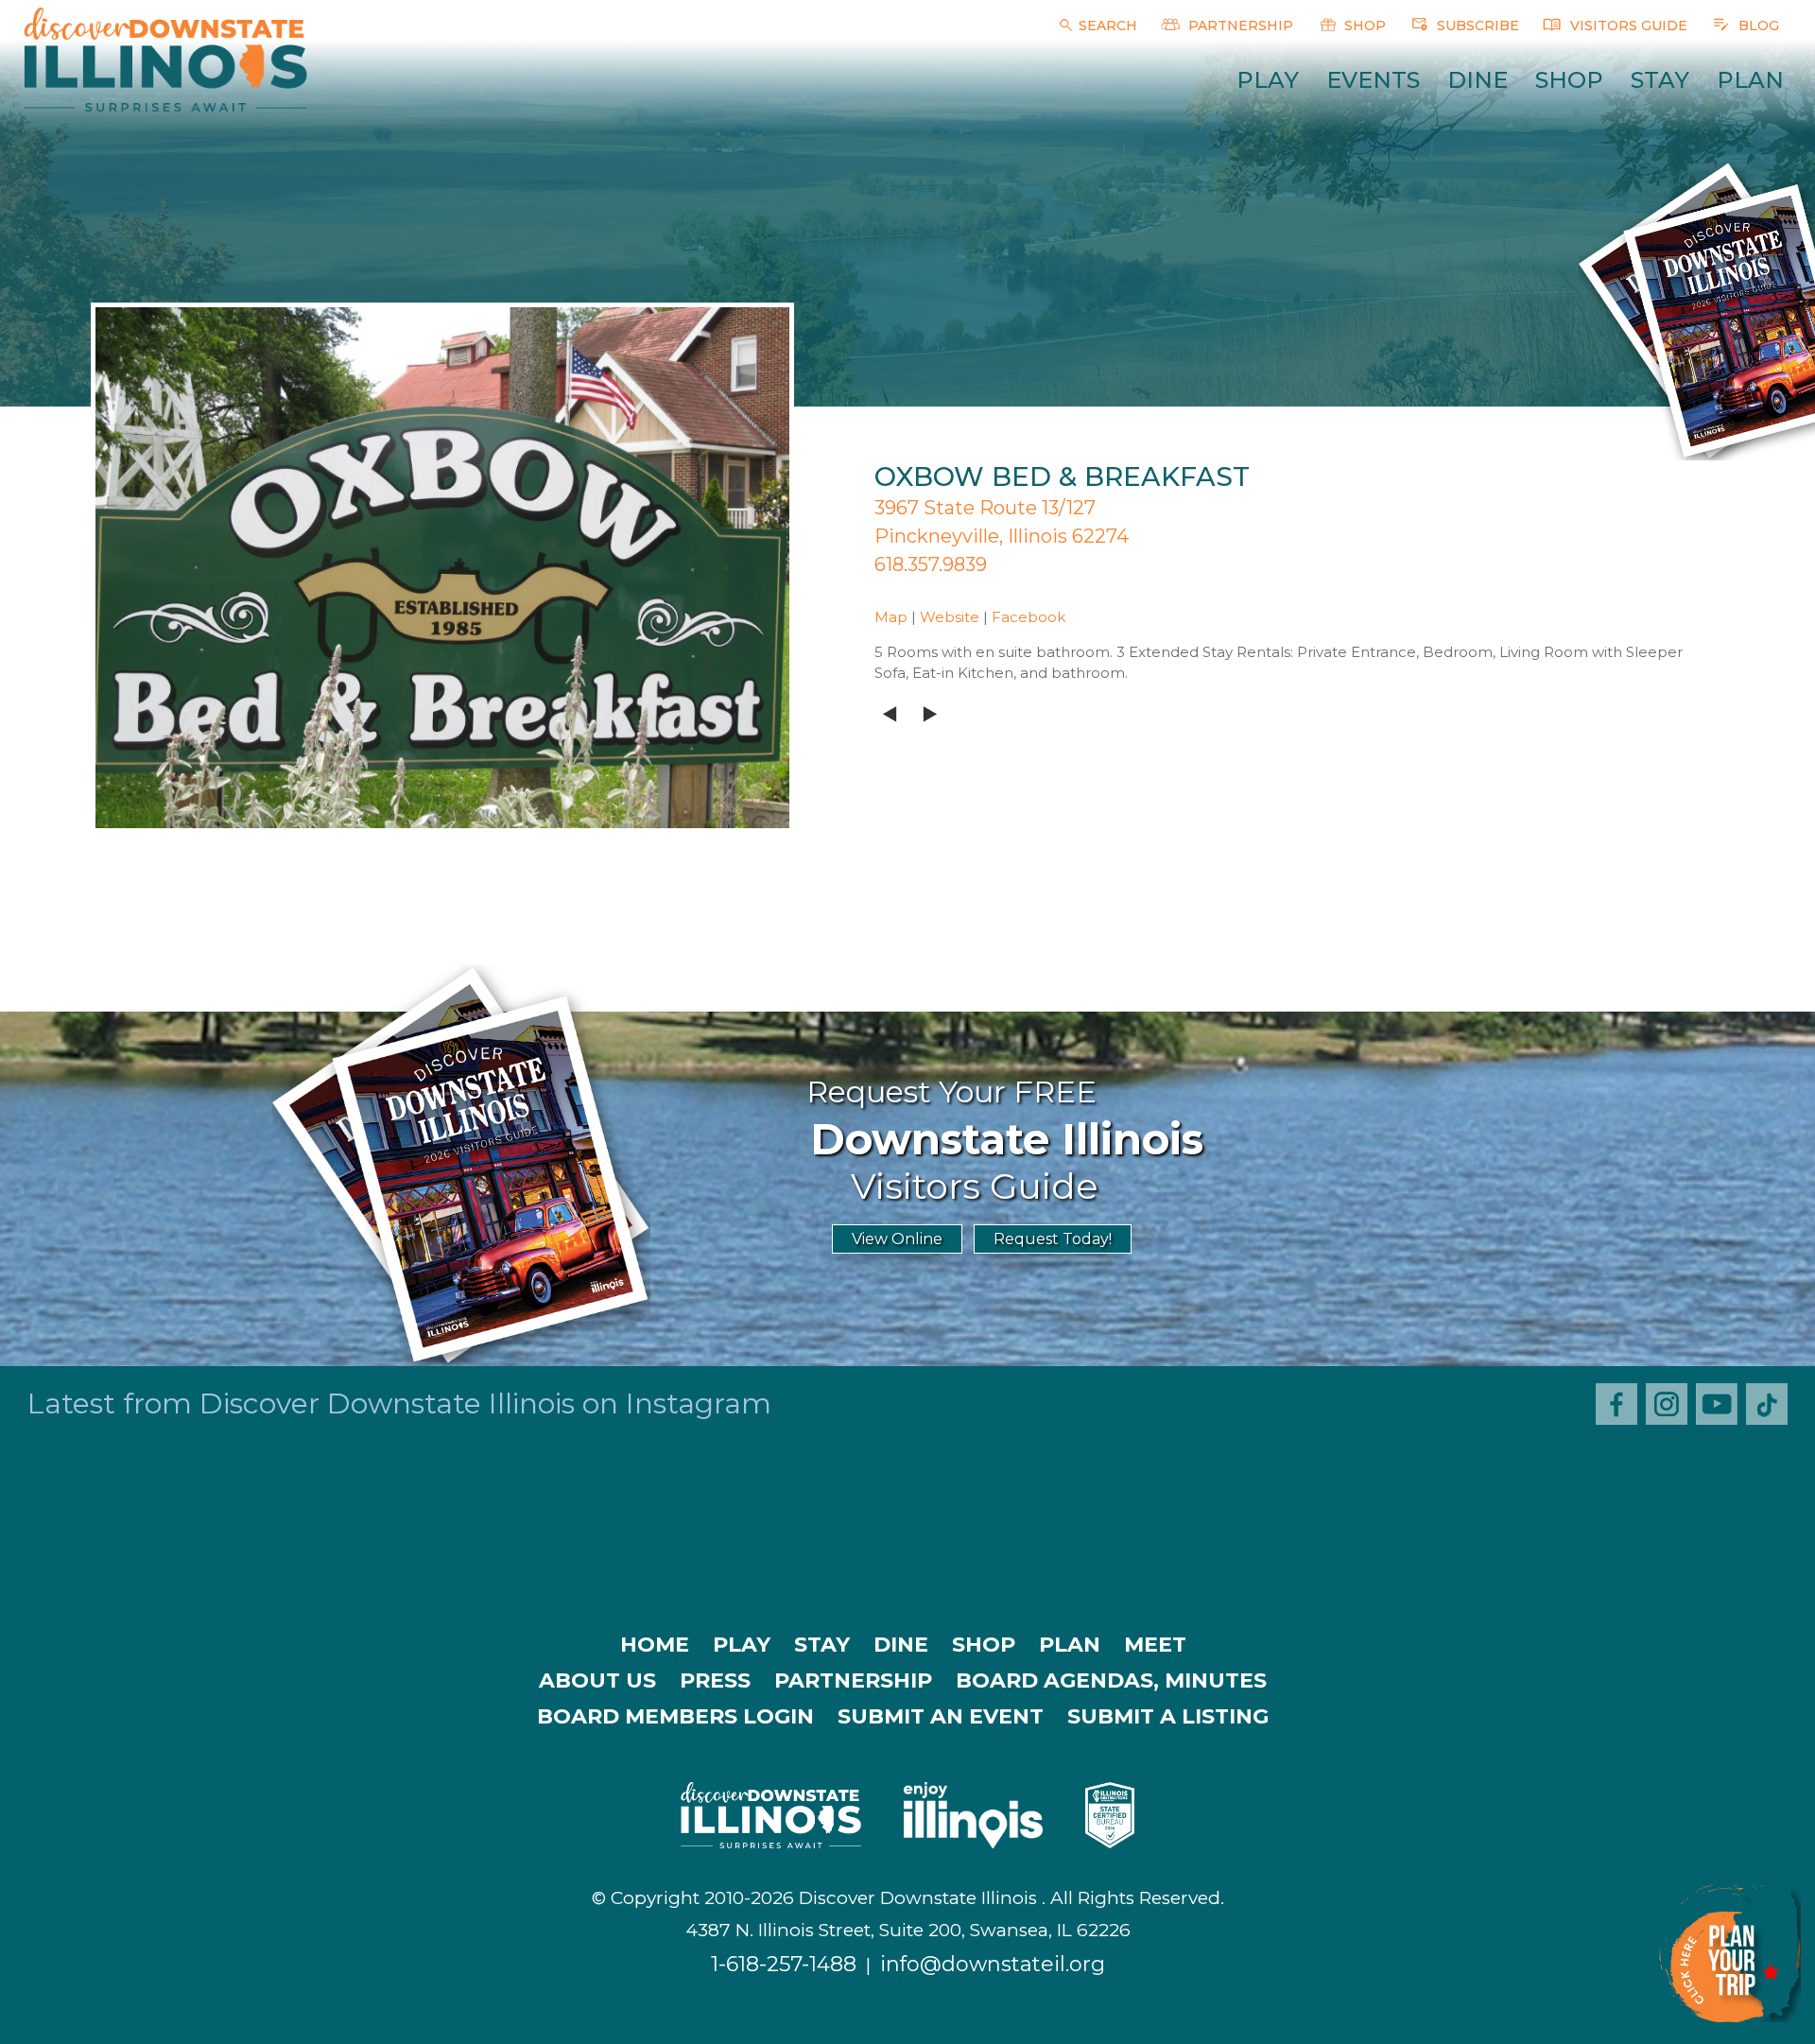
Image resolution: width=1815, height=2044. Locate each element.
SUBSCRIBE (1476, 26)
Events (1373, 80)
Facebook (1028, 617)
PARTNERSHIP (1239, 26)
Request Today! (1053, 1239)
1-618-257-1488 (784, 1964)
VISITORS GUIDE (1627, 26)
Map (891, 617)
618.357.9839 (931, 564)
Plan (1750, 80)
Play (1268, 80)
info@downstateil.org (993, 1964)
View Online (897, 1239)
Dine (1478, 80)
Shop (1569, 80)
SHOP (1363, 26)
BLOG (1757, 26)
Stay (1660, 80)
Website (950, 617)
